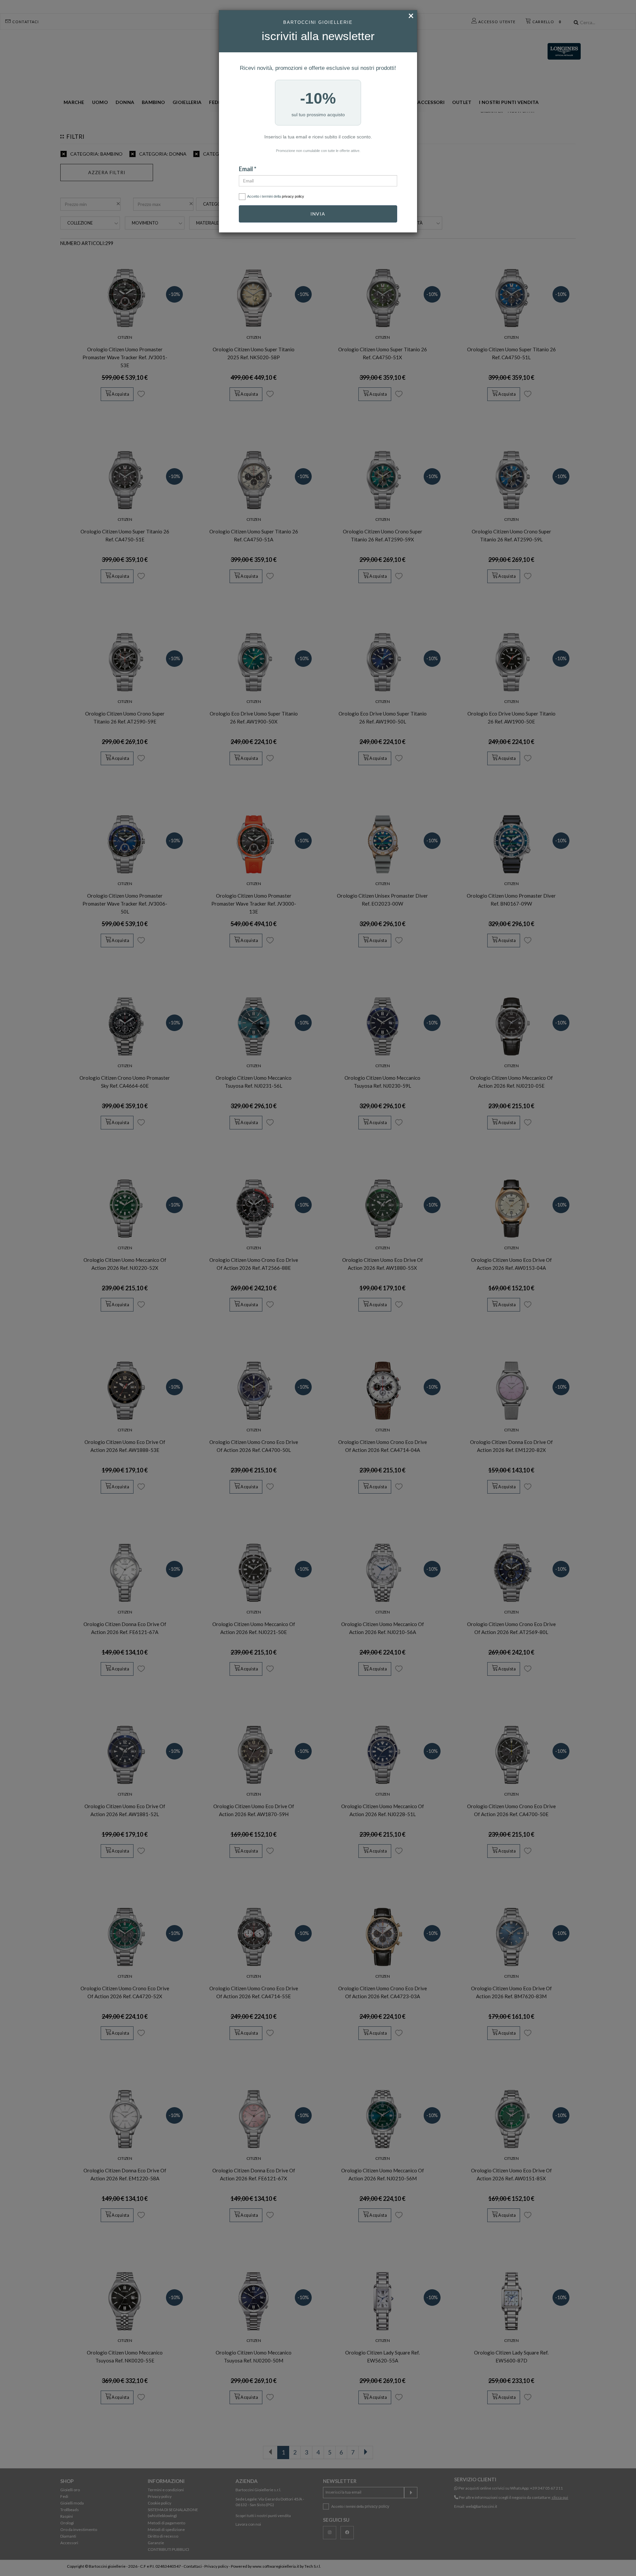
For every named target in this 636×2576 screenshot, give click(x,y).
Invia (318, 214)
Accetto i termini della (276, 196)
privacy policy (293, 196)
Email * (248, 169)
